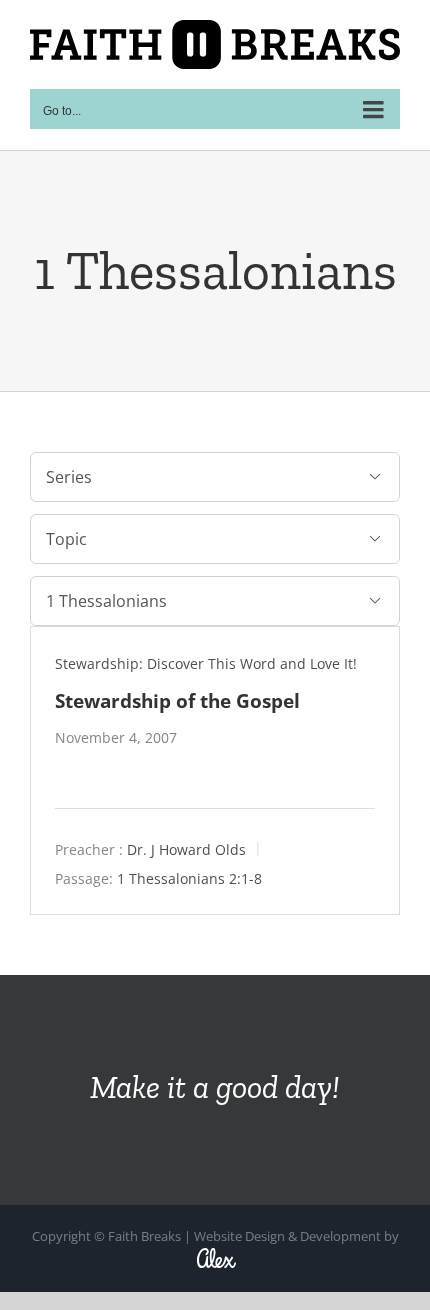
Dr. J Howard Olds (186, 848)
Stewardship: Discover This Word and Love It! (206, 663)
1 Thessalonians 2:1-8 (189, 877)
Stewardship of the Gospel (177, 700)
